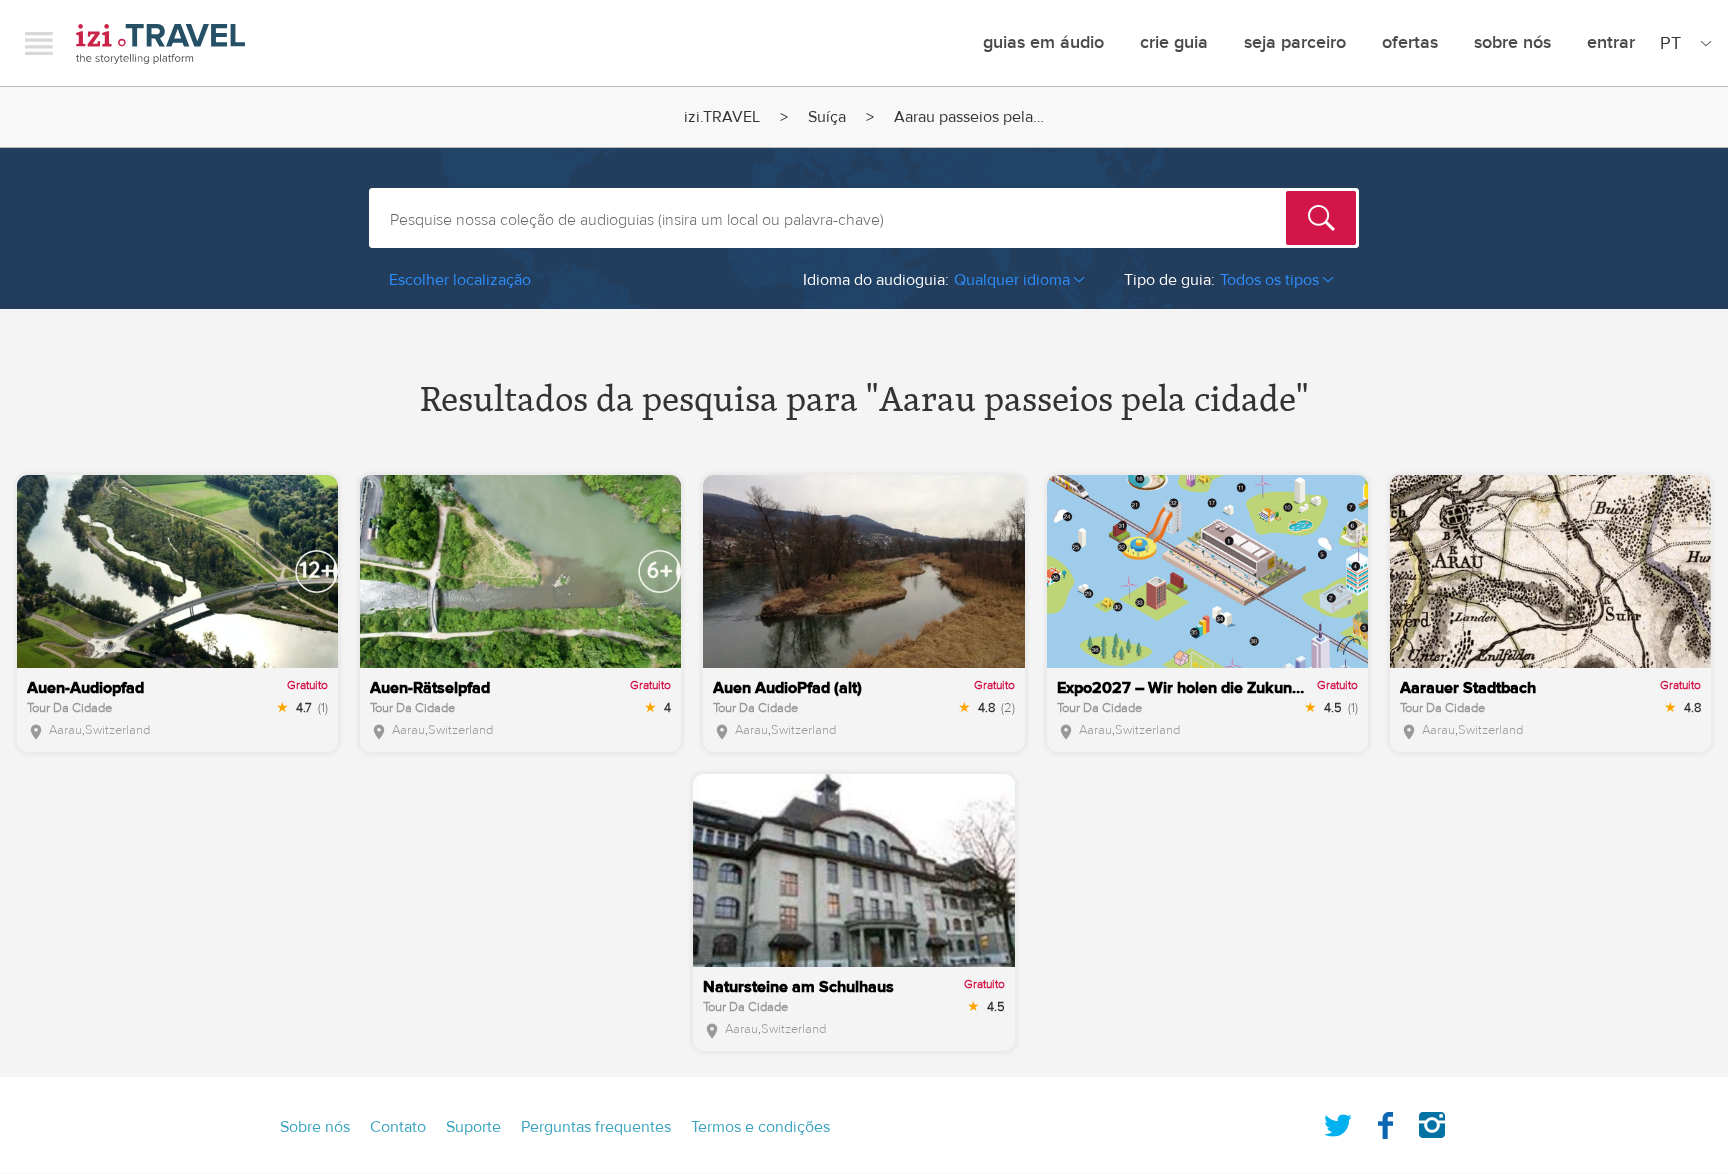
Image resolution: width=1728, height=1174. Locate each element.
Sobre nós (1512, 42)
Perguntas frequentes (596, 1127)
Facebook (1385, 1121)
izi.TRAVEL (160, 43)
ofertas (1410, 42)
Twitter (1338, 1121)
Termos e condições (760, 1127)
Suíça (827, 117)
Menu (39, 43)
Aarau (65, 730)
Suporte (473, 1127)
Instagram (1432, 1121)
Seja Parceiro (1295, 42)
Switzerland (117, 730)
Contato (398, 1127)
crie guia (1174, 42)
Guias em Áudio (1043, 42)
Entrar (1611, 42)
